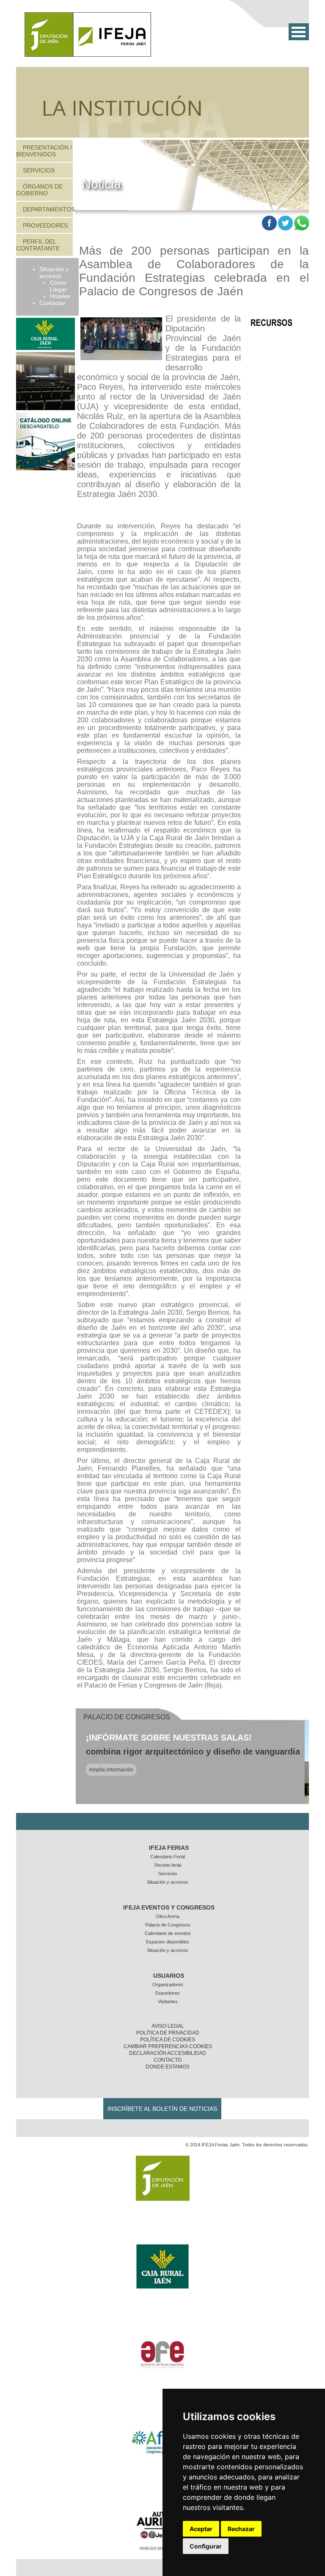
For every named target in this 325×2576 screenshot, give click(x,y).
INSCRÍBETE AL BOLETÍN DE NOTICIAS (162, 2109)
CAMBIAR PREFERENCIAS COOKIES (168, 2046)
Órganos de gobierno (39, 190)
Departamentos (49, 209)
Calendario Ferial (168, 1857)
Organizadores (168, 1985)
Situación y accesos (54, 272)
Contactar (52, 303)
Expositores (168, 1993)
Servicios (39, 170)
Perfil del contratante (38, 245)
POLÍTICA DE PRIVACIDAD (168, 2033)
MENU (299, 32)
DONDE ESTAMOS (168, 2067)
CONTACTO (168, 2060)
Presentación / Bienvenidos (44, 151)
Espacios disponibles (168, 1942)
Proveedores (45, 225)
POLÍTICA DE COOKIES (168, 2040)
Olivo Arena (168, 1916)
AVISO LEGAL (168, 2026)
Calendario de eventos (168, 1933)
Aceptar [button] (201, 2529)
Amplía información (111, 1770)
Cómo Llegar (58, 286)
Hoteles (60, 296)
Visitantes (168, 2001)
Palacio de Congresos (168, 1925)
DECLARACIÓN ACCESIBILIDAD (168, 2053)
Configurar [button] (206, 2546)
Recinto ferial (168, 1865)
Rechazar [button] (241, 2529)
